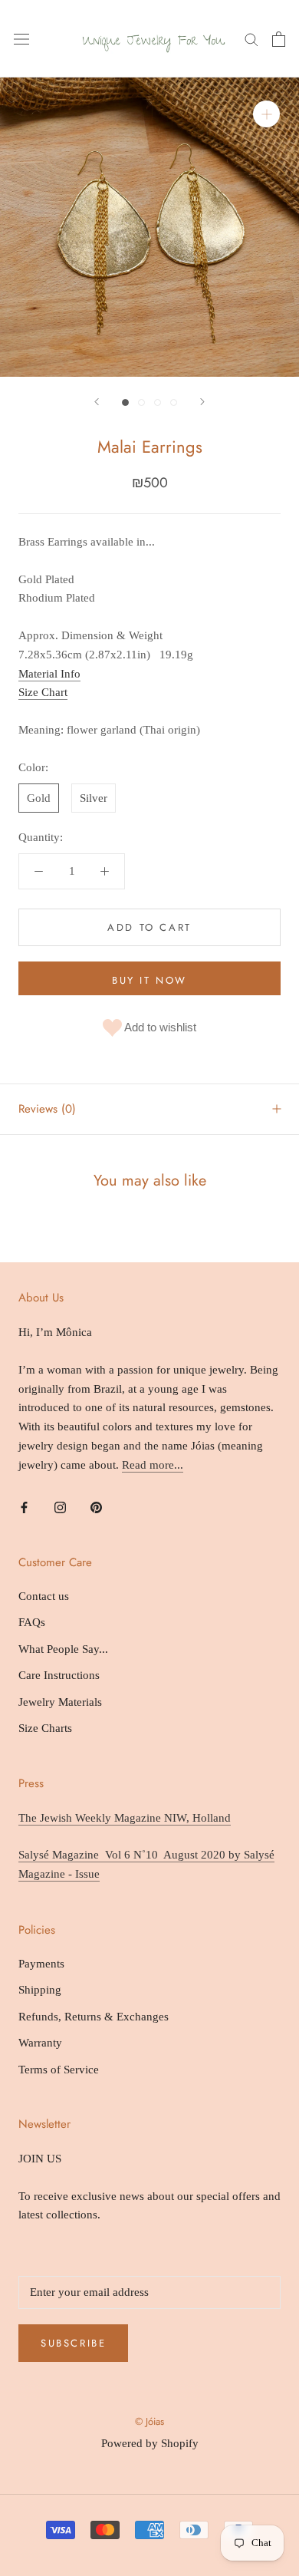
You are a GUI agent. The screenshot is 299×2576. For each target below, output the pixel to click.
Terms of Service (59, 2070)
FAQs (32, 1622)
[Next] (202, 402)
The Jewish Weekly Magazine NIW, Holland (125, 1818)
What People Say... (63, 1649)
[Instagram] (60, 1507)
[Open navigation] (21, 39)
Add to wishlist (159, 1026)
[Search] (251, 39)
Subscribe (73, 2343)
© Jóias (149, 2421)
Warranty (40, 2043)
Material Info (49, 674)
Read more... (153, 1465)
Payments (41, 1964)
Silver (94, 798)
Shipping (40, 1990)
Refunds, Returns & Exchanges (94, 2017)
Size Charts (45, 1728)
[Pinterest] (96, 1507)
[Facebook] (24, 1507)
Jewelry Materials (60, 1702)
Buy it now (149, 980)
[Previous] (97, 402)
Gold (39, 798)
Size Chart (43, 692)
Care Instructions (59, 1675)
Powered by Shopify (150, 2443)
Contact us (44, 1596)
